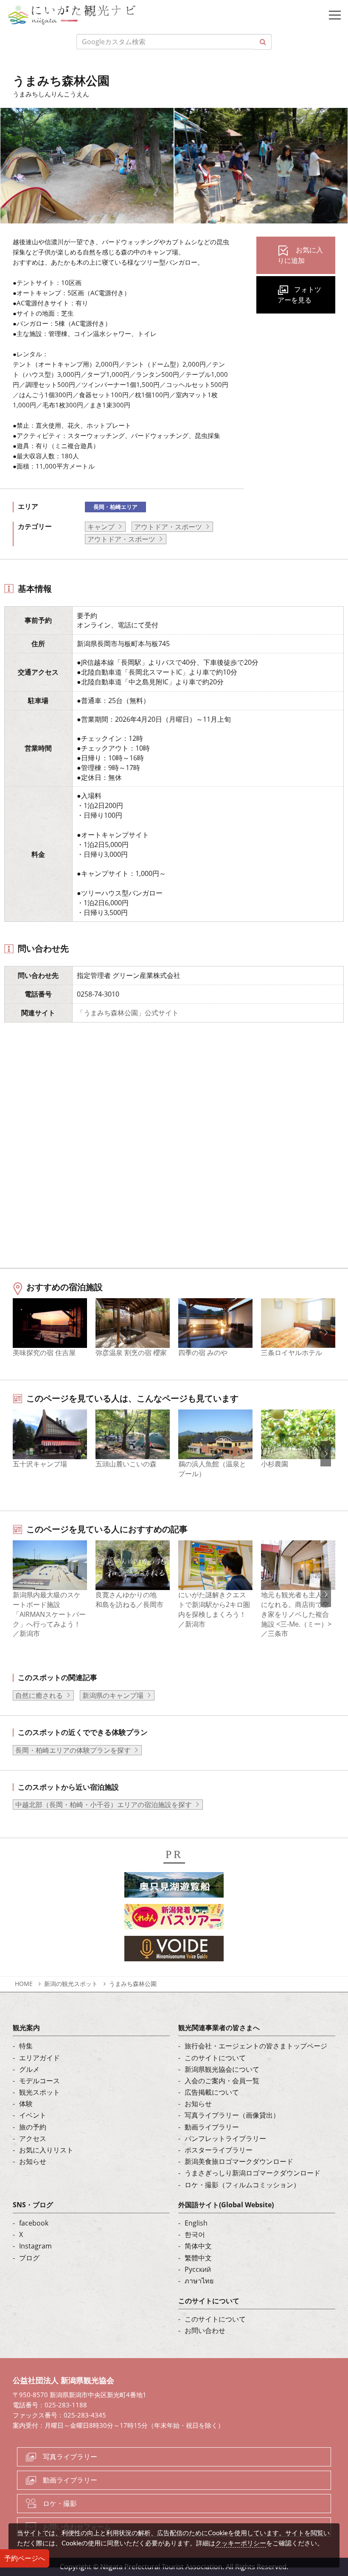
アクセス (33, 2138)
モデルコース (39, 2081)
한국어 (195, 2234)
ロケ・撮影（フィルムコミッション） (242, 2185)
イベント (33, 2115)
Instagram (35, 2246)
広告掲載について (212, 2092)
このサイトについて (215, 2058)
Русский (198, 2269)
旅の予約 (33, 2127)
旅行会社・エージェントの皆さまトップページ (256, 2046)
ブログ (29, 2258)
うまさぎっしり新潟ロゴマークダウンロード (253, 2173)
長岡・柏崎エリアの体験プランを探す (73, 1750)
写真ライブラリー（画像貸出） (232, 2115)
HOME (24, 1984)
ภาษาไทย (199, 2281)
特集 (26, 2046)
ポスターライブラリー (219, 2150)
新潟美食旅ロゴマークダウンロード (239, 2161)
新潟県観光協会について (222, 2069)
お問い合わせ (205, 2330)
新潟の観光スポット (71, 1984)
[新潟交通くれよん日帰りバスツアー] (174, 1919)
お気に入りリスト (46, 2150)
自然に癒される (39, 1695)
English (196, 2223)
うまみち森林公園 (133, 1984)
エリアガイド (39, 2058)
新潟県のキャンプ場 (113, 1695)
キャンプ (101, 527)
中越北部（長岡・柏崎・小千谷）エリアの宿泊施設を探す (104, 1805)
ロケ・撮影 (60, 2503)
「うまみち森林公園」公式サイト (128, 1013)
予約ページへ (25, 2558)
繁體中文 (198, 2258)
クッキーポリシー (241, 2543)
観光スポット (39, 2092)
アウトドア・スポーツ (168, 527)
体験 (26, 2104)
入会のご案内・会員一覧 (222, 2081)
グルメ (29, 2069)
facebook (34, 2223)
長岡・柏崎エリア (115, 507)
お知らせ (33, 2161)
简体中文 (198, 2246)
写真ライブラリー (70, 2457)
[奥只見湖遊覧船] (174, 1887)
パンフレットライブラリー (225, 2138)
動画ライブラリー (212, 2127)
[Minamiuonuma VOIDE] (174, 1951)
